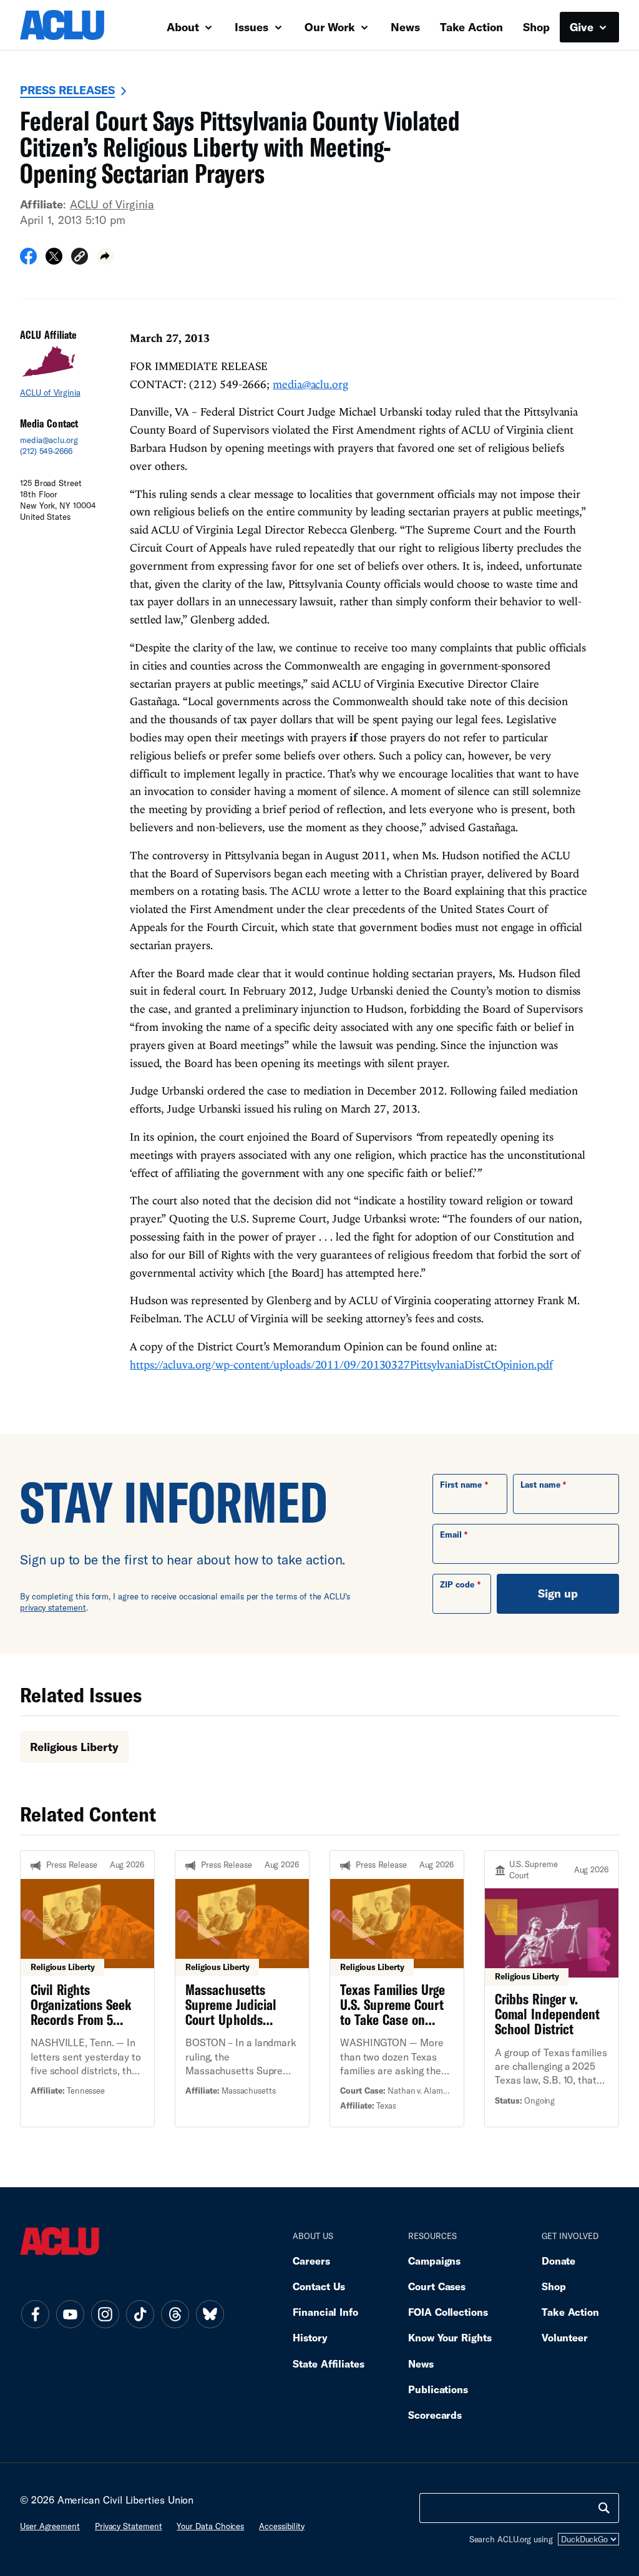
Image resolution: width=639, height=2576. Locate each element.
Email (451, 1534)
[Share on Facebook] (28, 260)
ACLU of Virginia (112, 204)
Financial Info (325, 2312)
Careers (311, 2261)
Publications (438, 2389)
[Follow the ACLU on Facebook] (35, 2315)
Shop (536, 27)
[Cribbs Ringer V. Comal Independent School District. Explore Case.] (552, 1989)
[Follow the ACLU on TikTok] (140, 2315)
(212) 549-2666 (46, 451)
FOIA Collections (448, 2312)
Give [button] (583, 27)
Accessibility (282, 2526)
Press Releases (67, 90)
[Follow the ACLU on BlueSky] (210, 2315)
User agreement (50, 2526)
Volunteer (565, 2337)
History (310, 2337)
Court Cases (437, 2286)
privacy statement (53, 1608)
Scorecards (435, 2415)
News (405, 27)
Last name (540, 1485)
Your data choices (210, 2526)
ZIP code (457, 1584)
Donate (559, 2261)
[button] (80, 258)
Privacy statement (129, 2526)
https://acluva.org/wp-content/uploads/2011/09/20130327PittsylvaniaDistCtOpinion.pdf (341, 1364)
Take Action (471, 27)
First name (461, 1485)
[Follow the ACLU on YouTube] (70, 2315)
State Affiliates (329, 2364)
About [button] (184, 27)
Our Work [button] (331, 27)
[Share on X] (54, 260)
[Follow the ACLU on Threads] (175, 2315)
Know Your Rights (450, 2337)
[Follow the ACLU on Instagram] (105, 2315)
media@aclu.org (49, 440)
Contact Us (319, 2286)
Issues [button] (253, 27)
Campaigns (434, 2261)
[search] (604, 2508)
